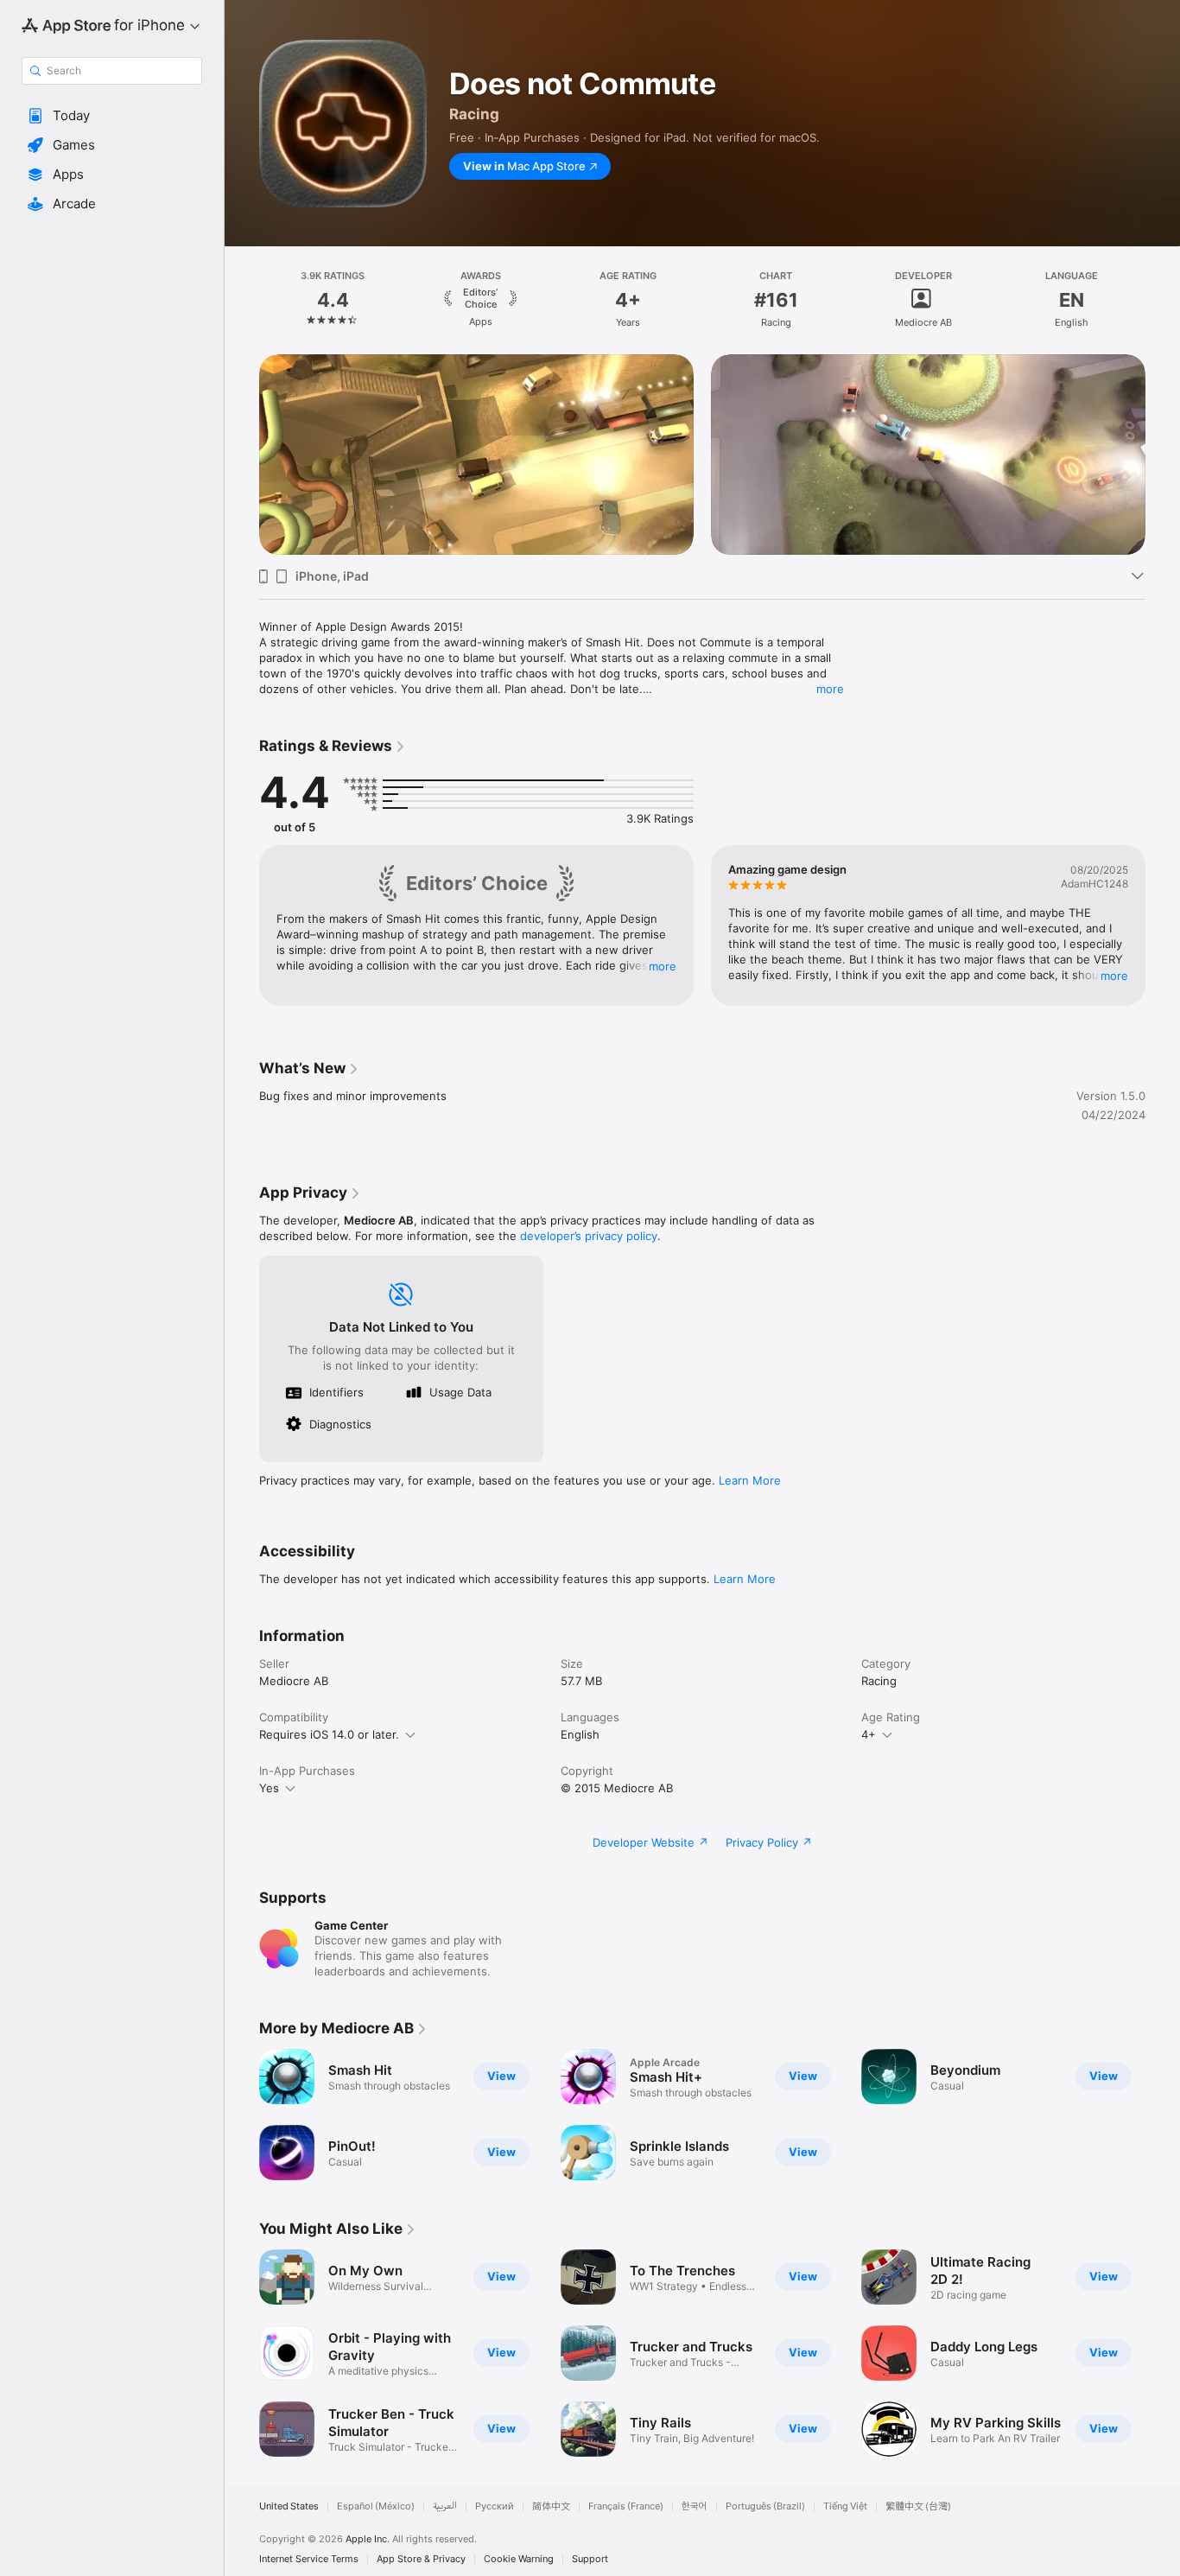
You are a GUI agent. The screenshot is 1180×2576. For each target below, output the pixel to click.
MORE (663, 966)
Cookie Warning (519, 2559)
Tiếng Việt (845, 2506)
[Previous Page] (242, 300)
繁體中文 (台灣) (918, 2506)
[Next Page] (1163, 300)
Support (590, 2559)
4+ (869, 1734)
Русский (495, 2506)
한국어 (695, 2506)
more (830, 689)
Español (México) (376, 2506)
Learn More (750, 1480)
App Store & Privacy (421, 2559)
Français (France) (626, 2506)
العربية (445, 2506)
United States (289, 2506)
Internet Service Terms (309, 2559)
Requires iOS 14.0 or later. (329, 1734)
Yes (269, 1788)
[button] (112, 116)
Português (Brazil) (765, 2506)
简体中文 (551, 2506)
